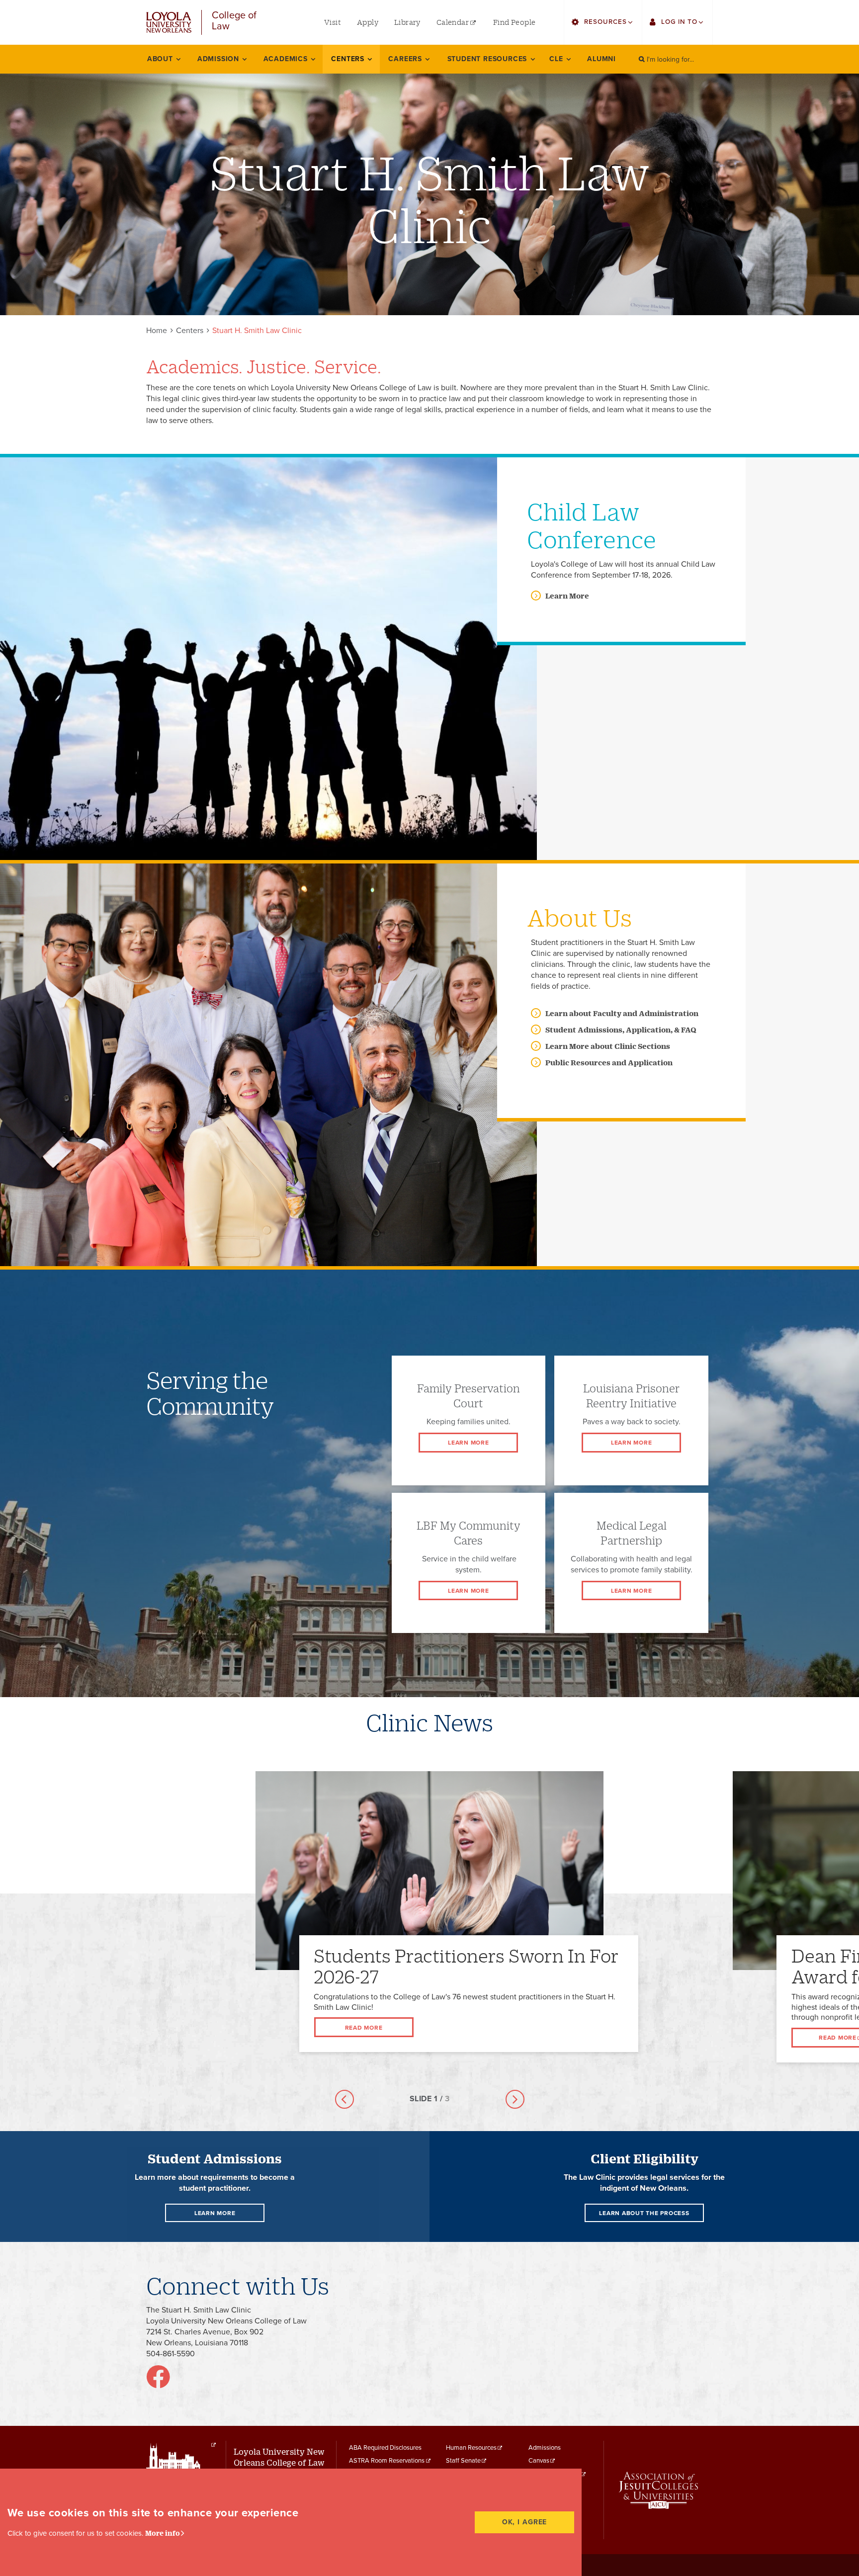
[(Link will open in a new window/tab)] (158, 2383)
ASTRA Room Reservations (387, 2461)
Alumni (601, 59)
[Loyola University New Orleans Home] (169, 23)
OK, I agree (525, 2522)
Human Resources (471, 2448)
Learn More (567, 596)
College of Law (234, 21)
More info (163, 2533)
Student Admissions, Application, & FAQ (621, 1030)
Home (157, 331)
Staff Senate (463, 2461)
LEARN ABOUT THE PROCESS (644, 2213)
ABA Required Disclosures (385, 2448)
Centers (190, 331)
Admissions (545, 2448)
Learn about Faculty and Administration (622, 1013)
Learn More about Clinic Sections (608, 1046)
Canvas (539, 2461)
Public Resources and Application (609, 1063)
